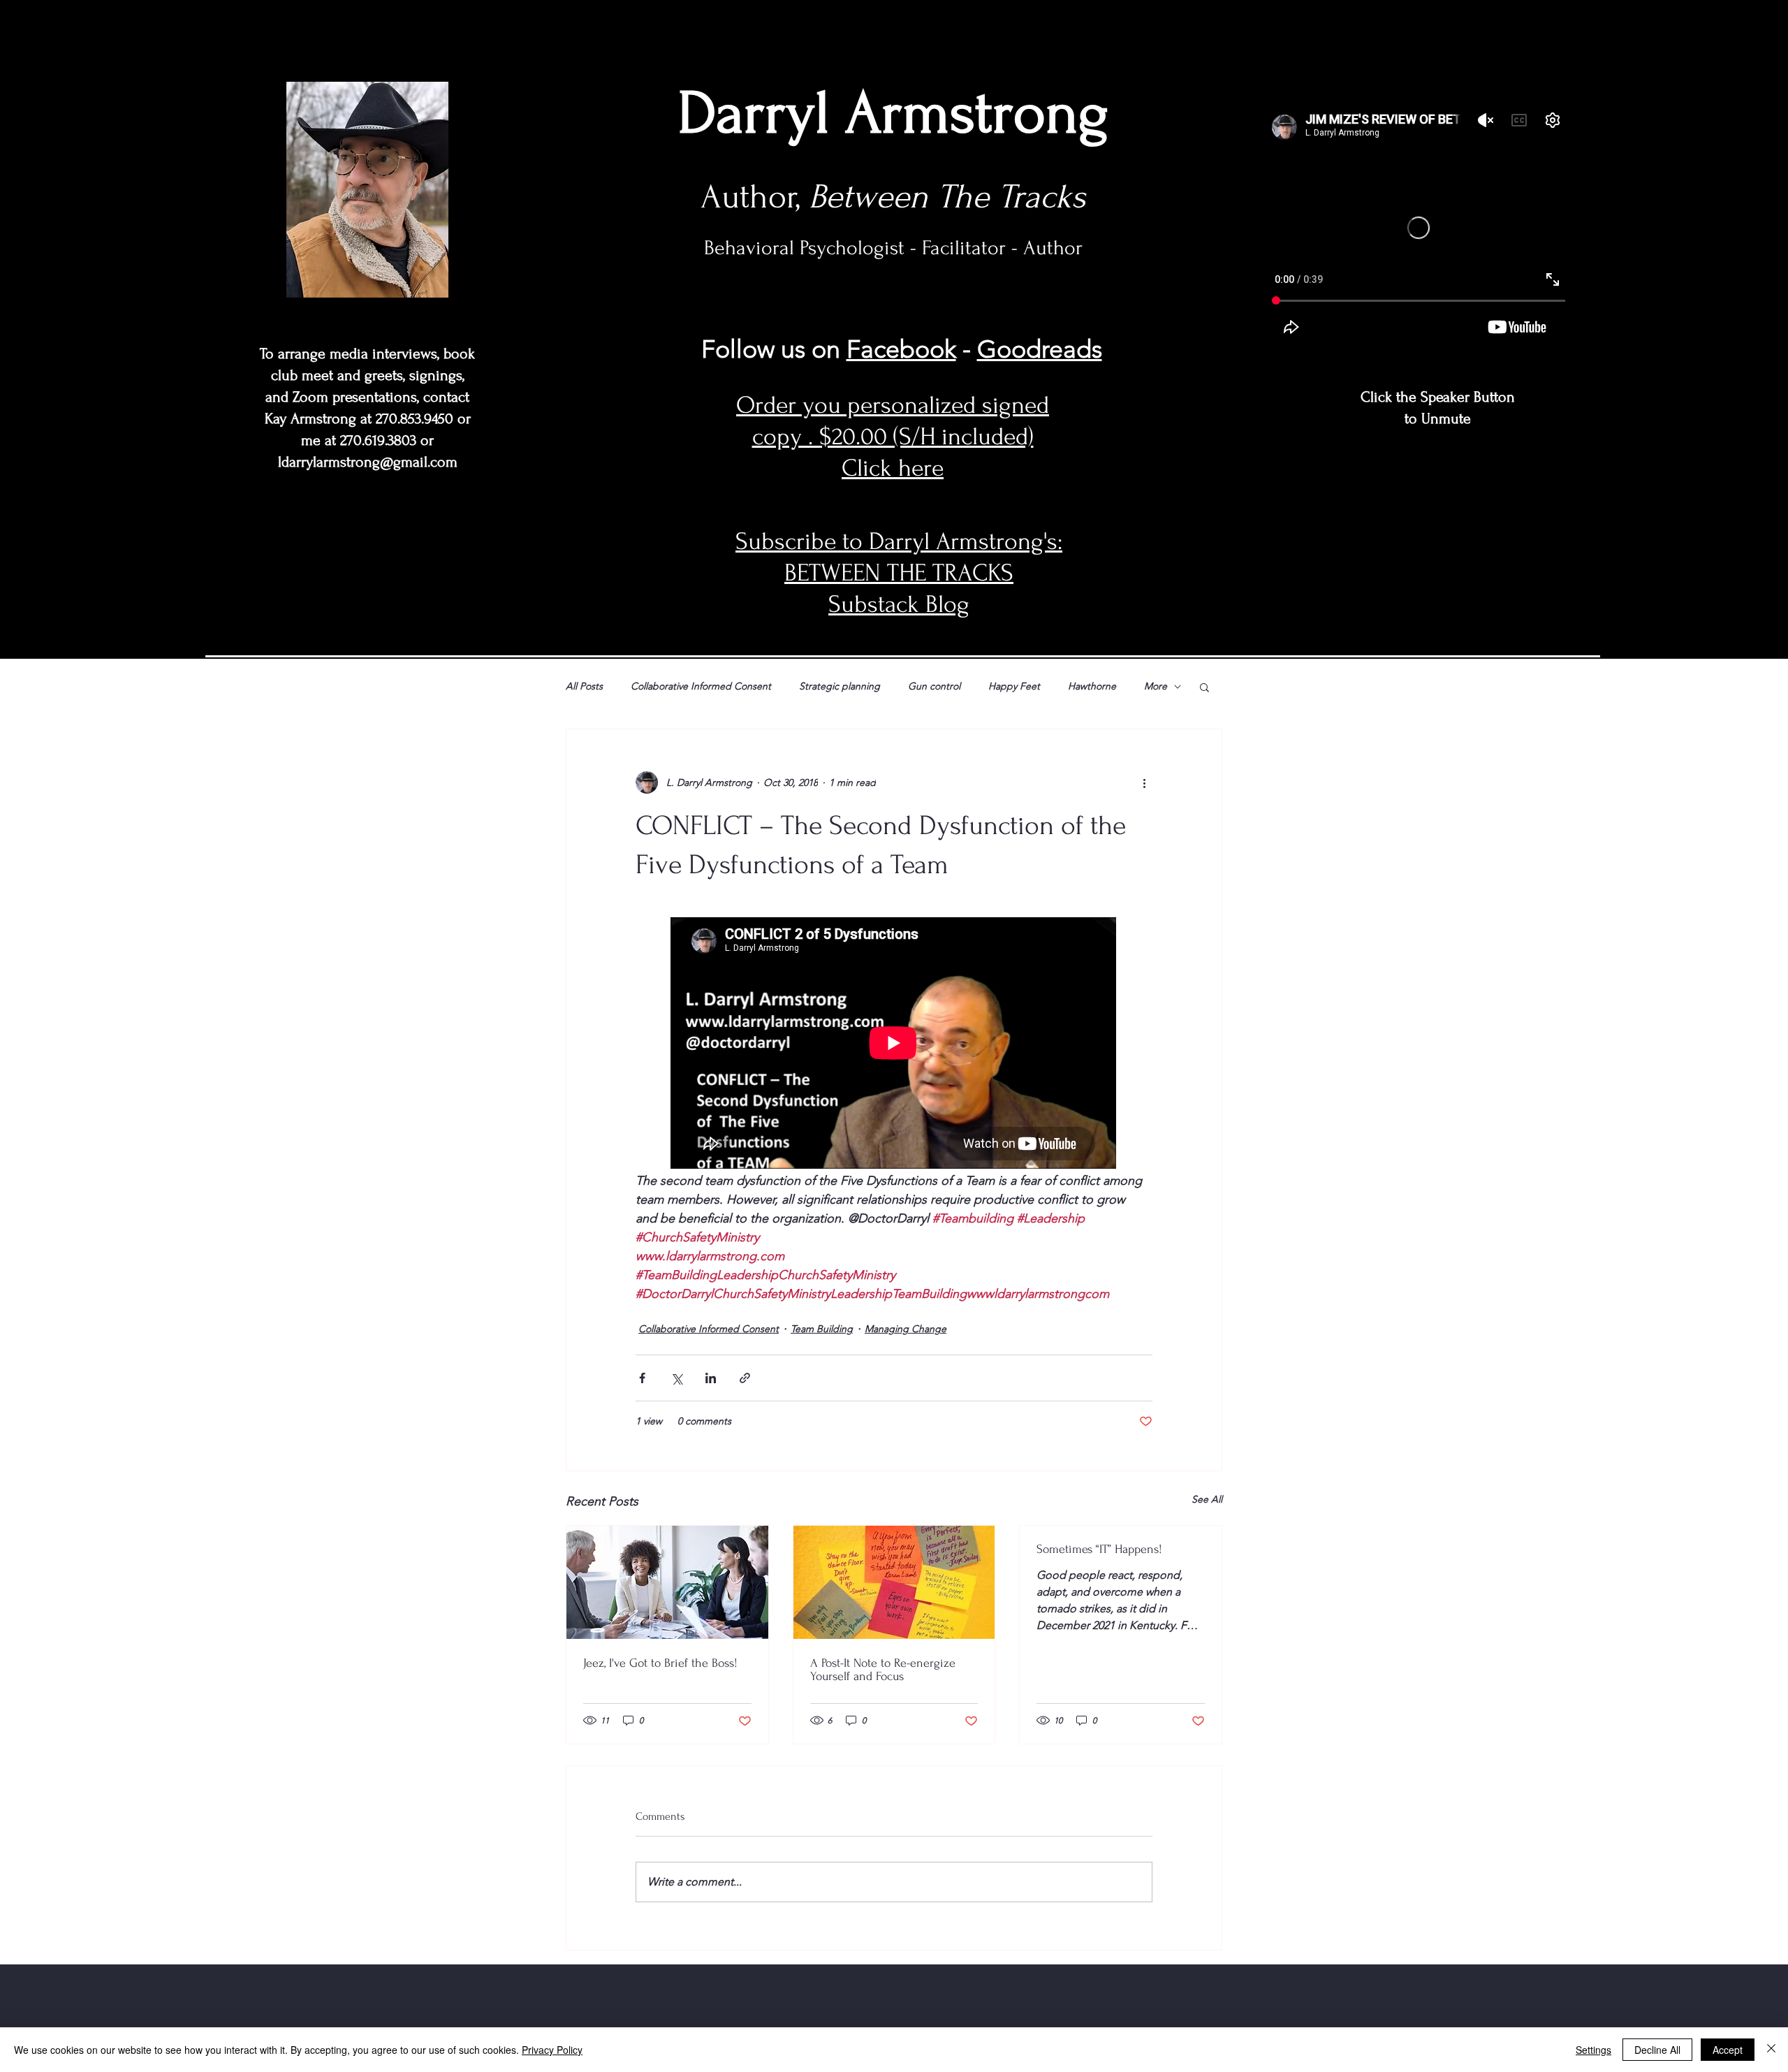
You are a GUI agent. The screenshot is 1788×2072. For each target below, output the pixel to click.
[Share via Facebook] (642, 1378)
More (1156, 686)
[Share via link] (745, 1378)
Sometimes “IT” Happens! (1099, 1549)
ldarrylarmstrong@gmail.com (368, 462)
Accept (1728, 2050)
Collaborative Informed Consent (701, 686)
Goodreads (1040, 349)
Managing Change (906, 1329)
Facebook (901, 349)
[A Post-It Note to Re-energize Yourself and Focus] (894, 1582)
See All (1207, 1499)
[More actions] (1144, 782)
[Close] (1771, 2050)
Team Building (822, 1329)
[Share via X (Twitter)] (676, 1378)
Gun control (934, 686)
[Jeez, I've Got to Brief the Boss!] (667, 1582)
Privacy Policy (552, 2050)
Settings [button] (1593, 2050)
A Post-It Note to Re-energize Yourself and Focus (883, 1670)
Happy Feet (1014, 686)
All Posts (584, 686)
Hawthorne (1092, 686)
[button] (1204, 687)
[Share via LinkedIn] (711, 1378)
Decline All (1657, 2050)
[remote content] (894, 1044)
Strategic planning (840, 686)
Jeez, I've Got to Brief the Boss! (660, 1663)
